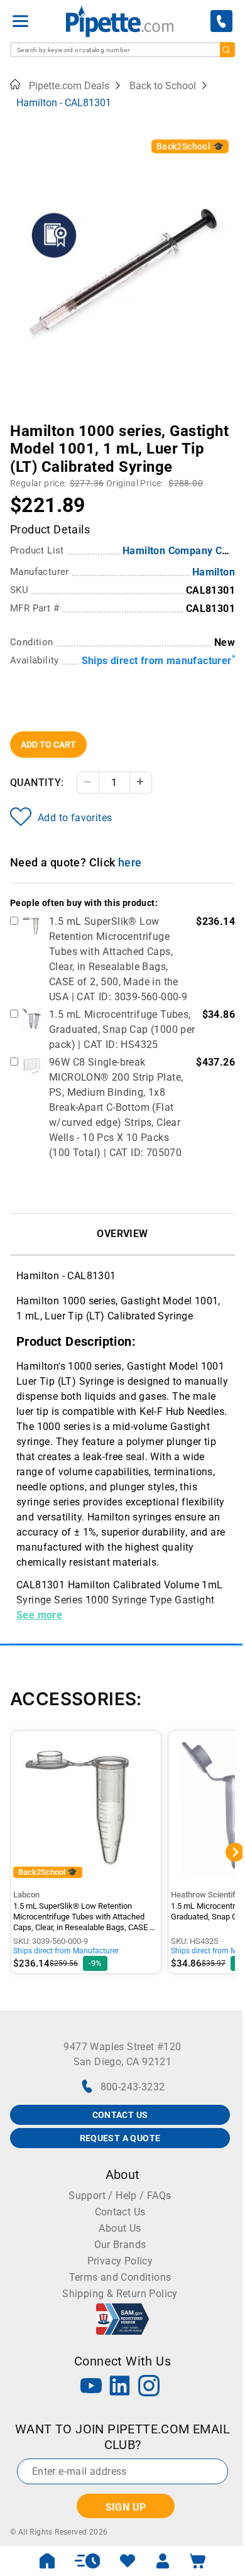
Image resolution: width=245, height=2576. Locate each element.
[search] (227, 50)
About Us (120, 2228)
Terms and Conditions (120, 2277)
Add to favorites (75, 818)
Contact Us (120, 2212)
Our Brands (120, 2245)
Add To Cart (48, 745)
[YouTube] (91, 2387)
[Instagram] (149, 2387)
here (130, 862)
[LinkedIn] (120, 2387)
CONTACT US (120, 2115)
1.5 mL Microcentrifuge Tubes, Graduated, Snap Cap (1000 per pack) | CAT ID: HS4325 (122, 1029)
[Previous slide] (19, 422)
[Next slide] (226, 422)
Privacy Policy (120, 2261)
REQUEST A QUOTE (120, 2138)
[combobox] (122, 50)
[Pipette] (120, 21)
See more (39, 1615)
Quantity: (37, 783)
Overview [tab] (122, 1234)
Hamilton (214, 572)
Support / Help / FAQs (120, 2196)
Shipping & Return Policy (120, 2294)
